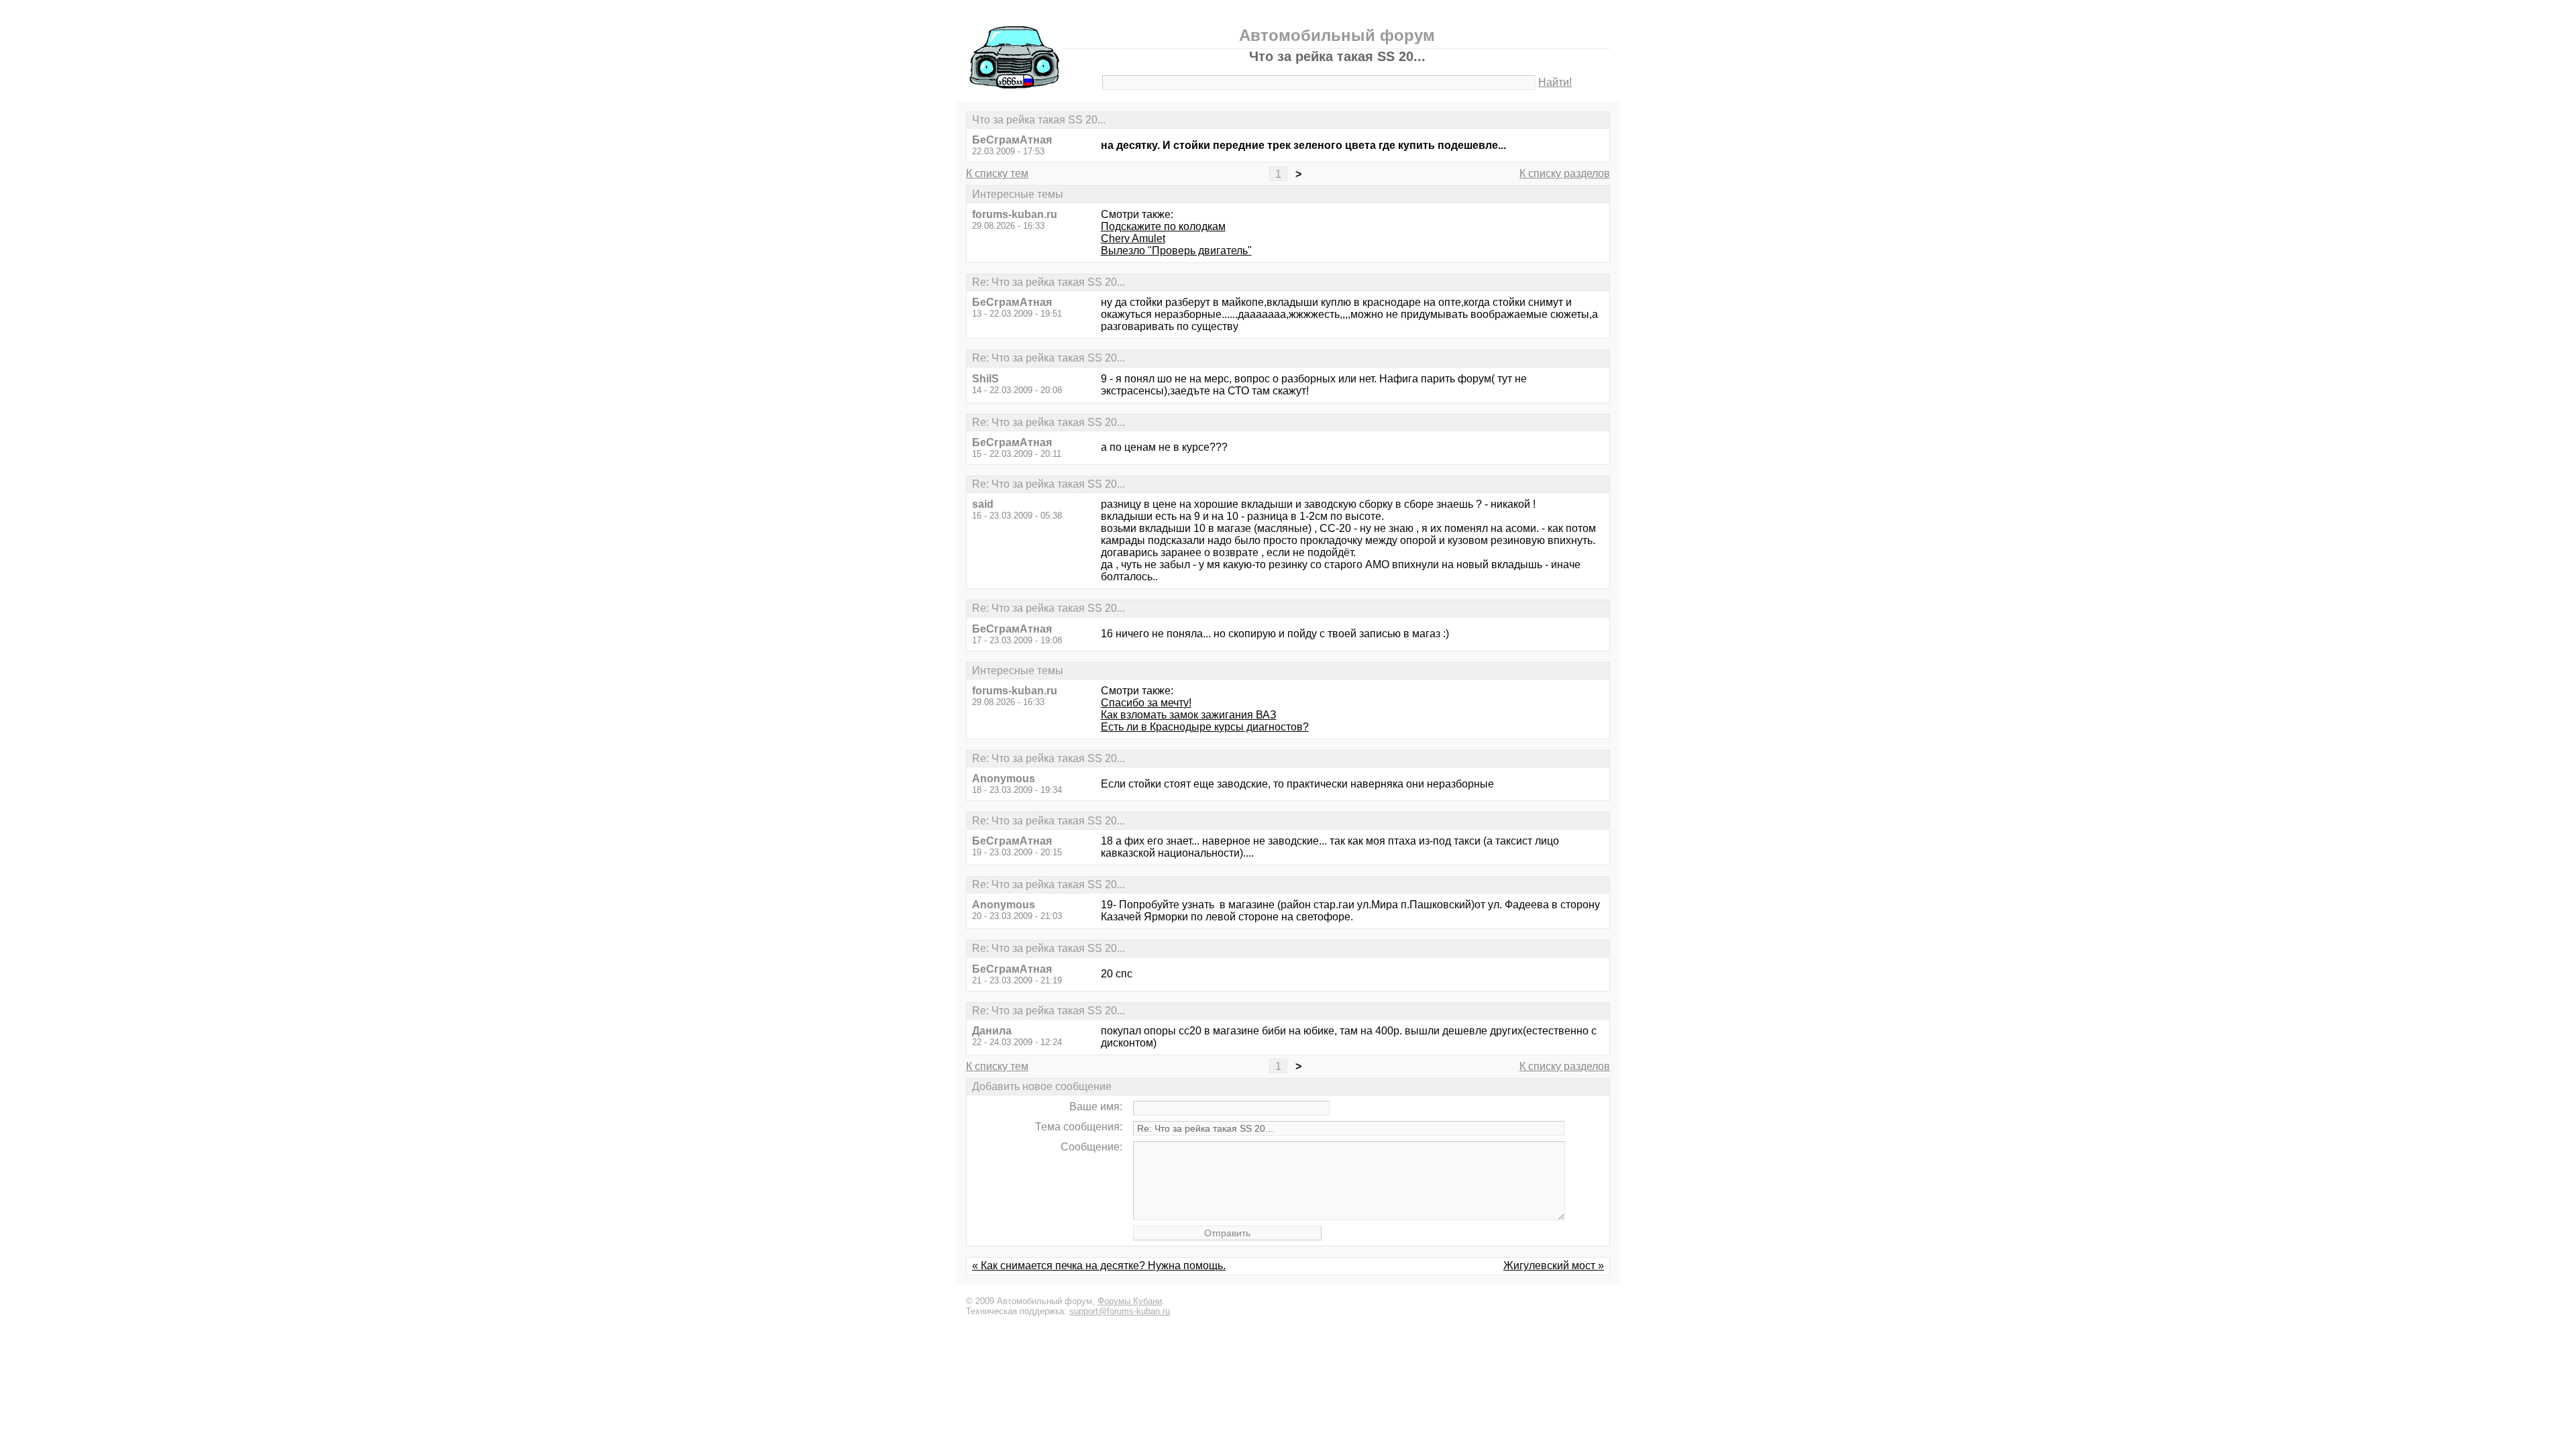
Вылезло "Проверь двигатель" (1176, 251)
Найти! (1555, 82)
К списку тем (997, 173)
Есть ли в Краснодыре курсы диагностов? (1205, 727)
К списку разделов (1565, 173)
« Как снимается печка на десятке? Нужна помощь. (1099, 1266)
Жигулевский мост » (1554, 1266)
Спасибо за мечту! (1146, 703)
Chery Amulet (1133, 238)
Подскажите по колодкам (1163, 226)
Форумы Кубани (1130, 1301)
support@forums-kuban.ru (1120, 1311)
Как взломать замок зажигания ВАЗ (1189, 715)
